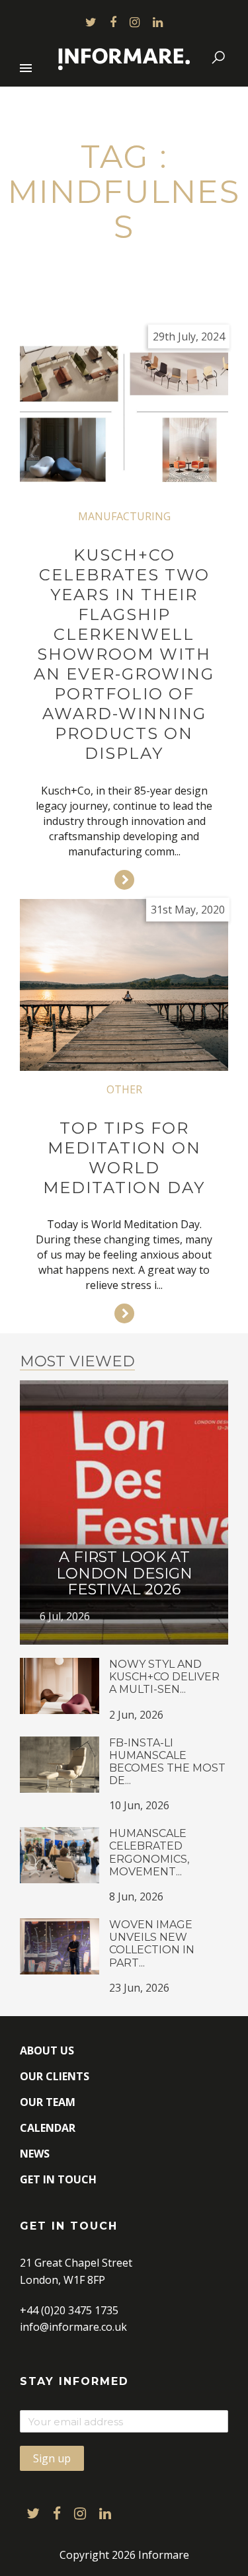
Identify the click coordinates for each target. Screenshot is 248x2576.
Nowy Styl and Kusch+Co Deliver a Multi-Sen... (164, 1677)
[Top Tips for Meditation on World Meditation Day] (124, 985)
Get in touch (58, 2179)
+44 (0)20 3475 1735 (69, 2310)
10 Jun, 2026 (139, 1805)
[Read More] (124, 880)
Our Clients (55, 2076)
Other (124, 1089)
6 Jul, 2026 (65, 1616)
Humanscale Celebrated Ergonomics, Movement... (149, 1853)
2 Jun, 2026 (136, 1715)
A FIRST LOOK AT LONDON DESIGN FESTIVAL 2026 (124, 1573)
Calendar (48, 2128)
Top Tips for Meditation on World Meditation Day (124, 1158)
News (35, 2154)
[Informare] (124, 57)
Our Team (48, 2102)
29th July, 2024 (189, 336)
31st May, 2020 (188, 910)
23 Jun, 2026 (139, 1988)
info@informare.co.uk (73, 2327)
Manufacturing (124, 516)
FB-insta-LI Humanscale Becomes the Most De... (167, 1762)
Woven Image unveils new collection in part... (152, 1944)
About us (47, 2050)
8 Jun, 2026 (136, 1896)
